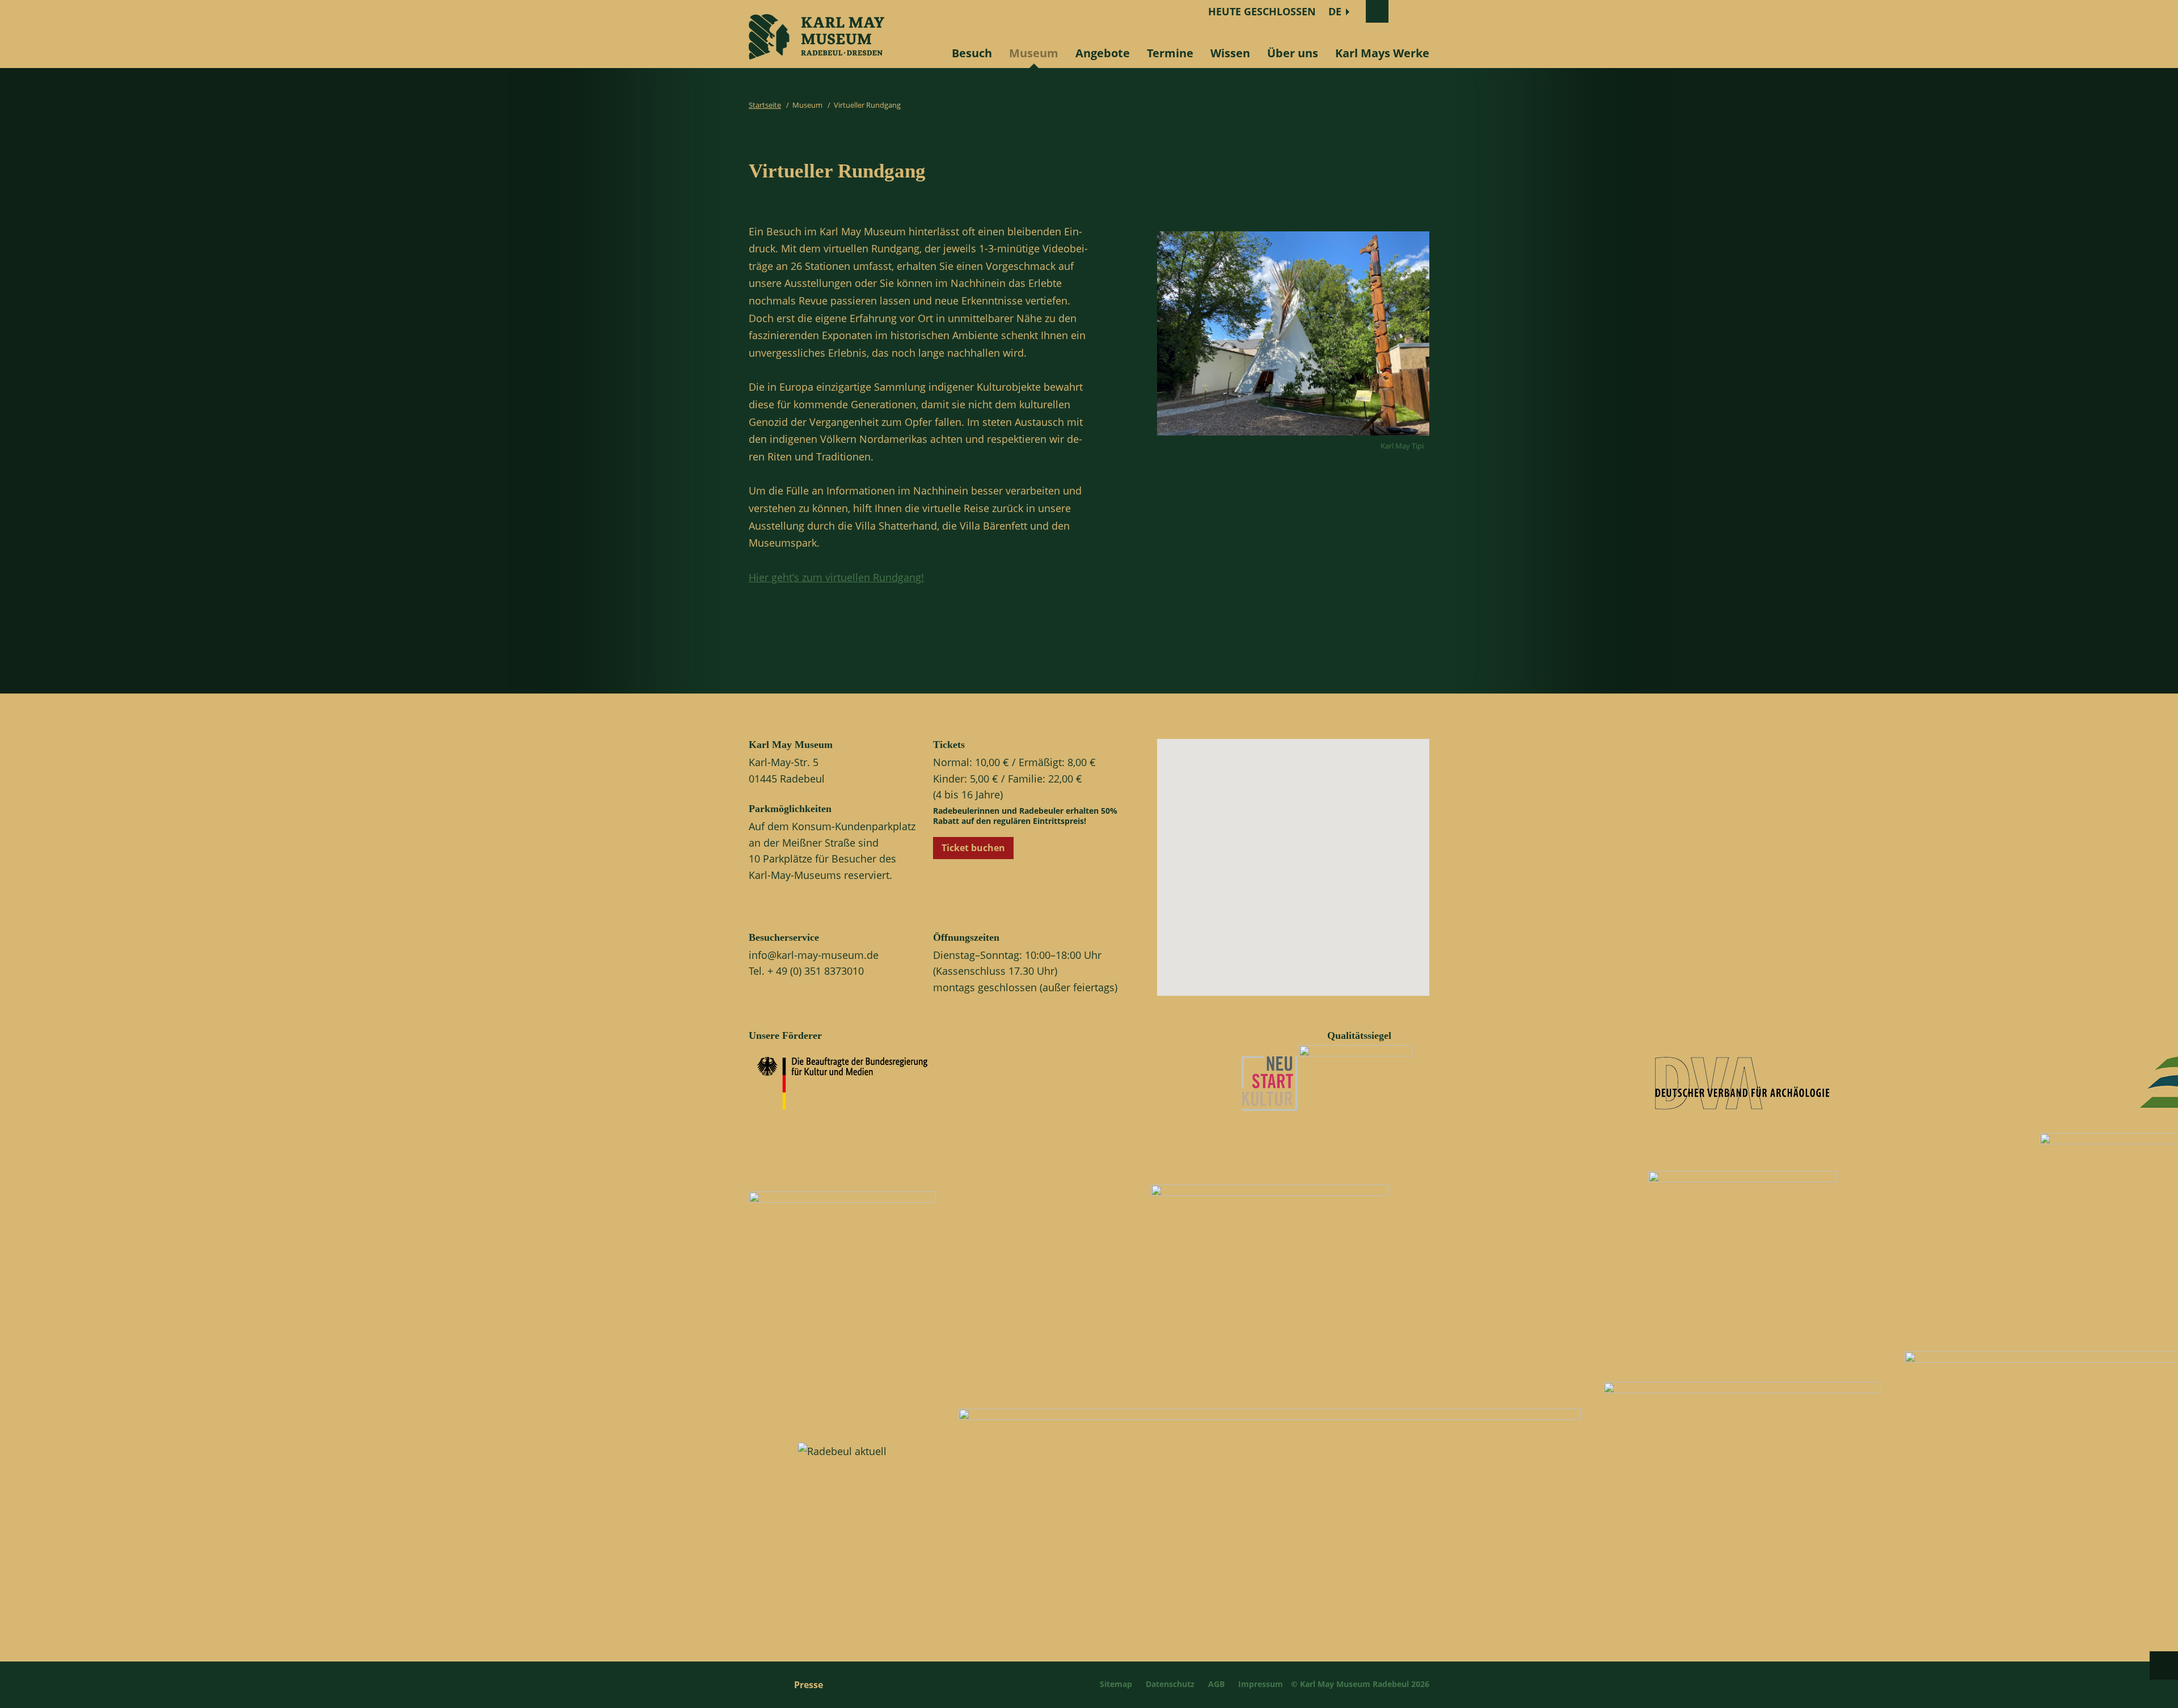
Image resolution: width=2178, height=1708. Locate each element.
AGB (1216, 1684)
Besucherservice (784, 937)
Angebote (1103, 53)
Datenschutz (1170, 1684)
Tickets (949, 745)
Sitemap (1116, 1684)
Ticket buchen (973, 848)
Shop (1409, 11)
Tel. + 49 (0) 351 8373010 (806, 971)
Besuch (972, 53)
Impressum (1261, 1684)
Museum (1034, 53)
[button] (1303, 877)
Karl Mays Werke (1382, 53)
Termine (1170, 53)
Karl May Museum (791, 745)
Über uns (1293, 53)
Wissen (1230, 53)
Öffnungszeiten (966, 937)
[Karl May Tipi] (1293, 438)
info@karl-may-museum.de (814, 955)
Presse (809, 1685)
